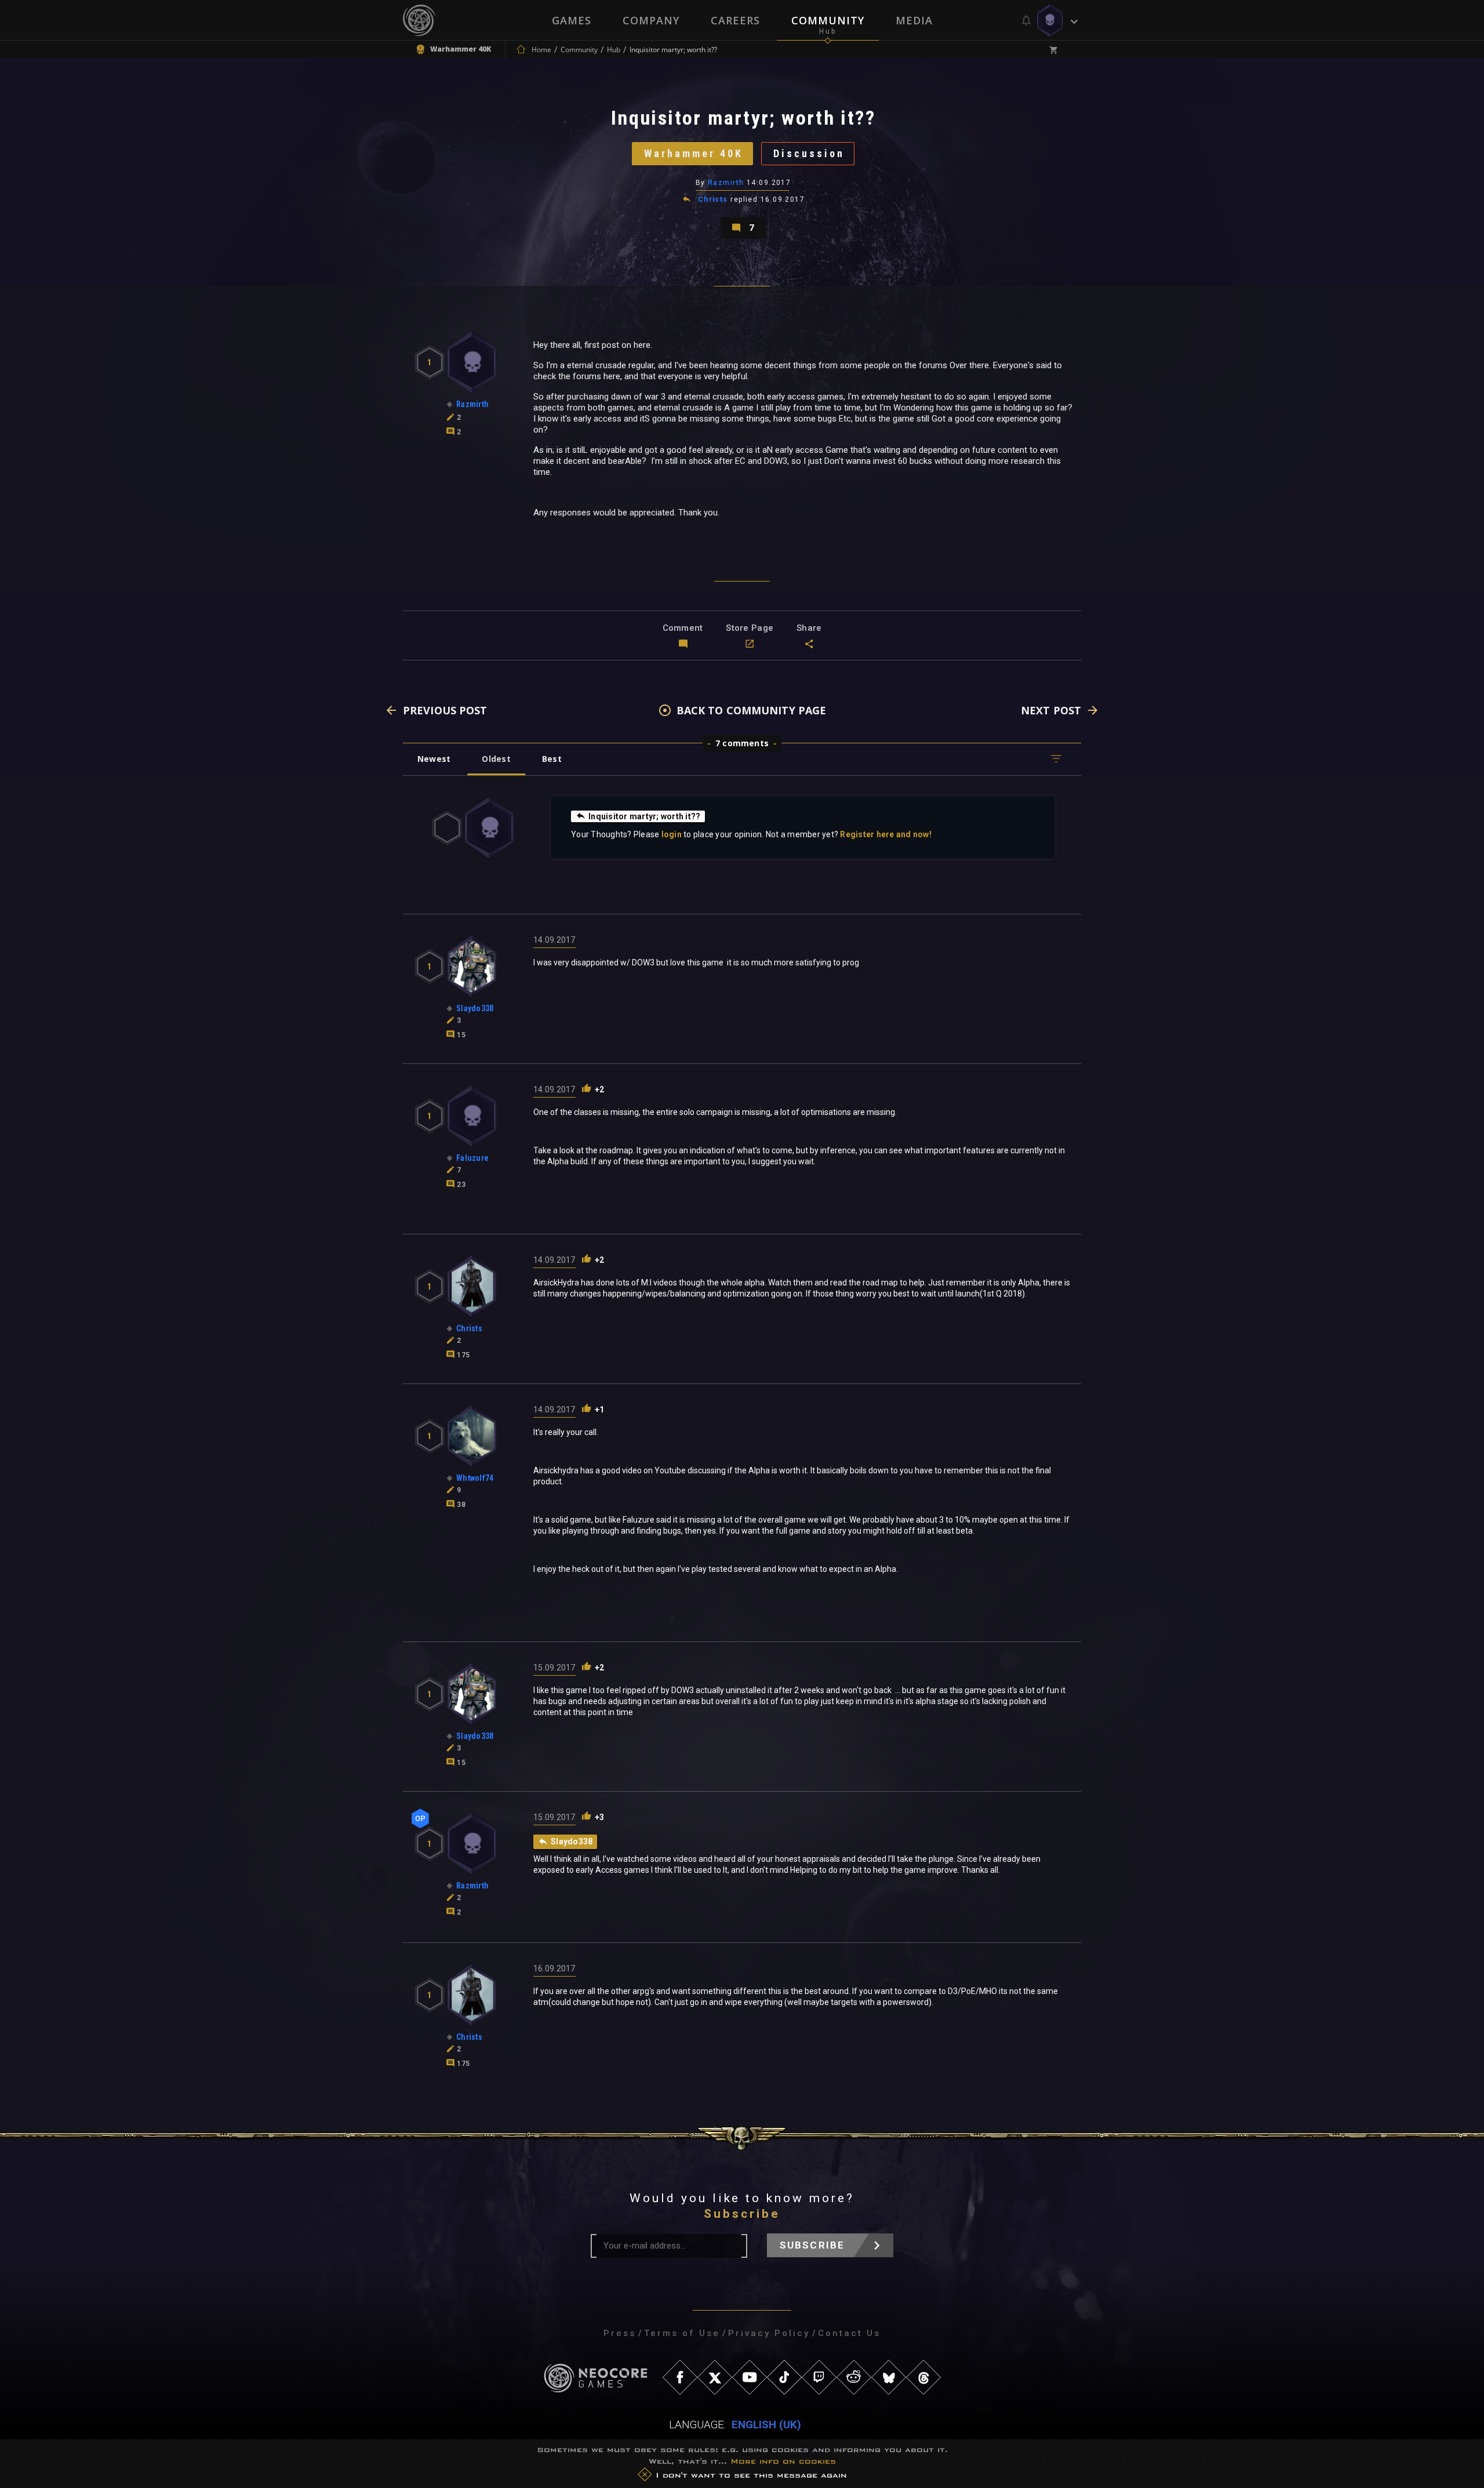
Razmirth (726, 183)
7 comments (742, 743)
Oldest (496, 759)
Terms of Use (682, 2333)
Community (828, 20)
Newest (434, 759)
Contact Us (849, 2333)
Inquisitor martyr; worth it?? (644, 816)
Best (552, 759)
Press (620, 2333)
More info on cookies (783, 2461)
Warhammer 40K (694, 153)
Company (651, 20)
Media (914, 20)
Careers (735, 20)
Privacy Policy (769, 2333)
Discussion (809, 153)
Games (572, 20)
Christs (713, 199)
